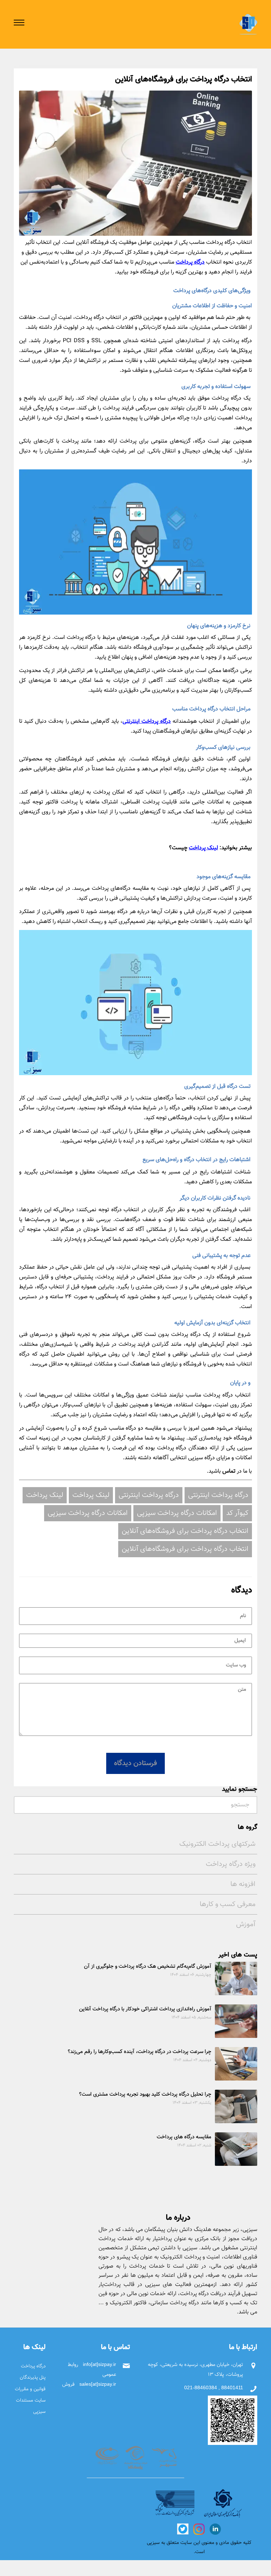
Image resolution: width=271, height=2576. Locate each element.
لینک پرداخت (203, 848)
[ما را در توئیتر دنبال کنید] (183, 2529)
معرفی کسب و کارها (228, 1904)
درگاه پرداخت (190, 262)
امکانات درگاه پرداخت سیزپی (177, 1513)
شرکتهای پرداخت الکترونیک (217, 1844)
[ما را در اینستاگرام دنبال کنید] (198, 2529)
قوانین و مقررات (30, 2389)
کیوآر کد (237, 1513)
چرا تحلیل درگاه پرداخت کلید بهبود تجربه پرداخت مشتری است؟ (145, 2094)
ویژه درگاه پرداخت (231, 1864)
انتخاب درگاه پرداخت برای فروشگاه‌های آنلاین (185, 1531)
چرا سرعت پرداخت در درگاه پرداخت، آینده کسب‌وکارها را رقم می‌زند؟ (140, 2052)
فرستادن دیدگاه (135, 1763)
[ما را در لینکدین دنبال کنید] (215, 2529)
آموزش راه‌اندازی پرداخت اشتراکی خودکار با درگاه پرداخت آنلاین (145, 2009)
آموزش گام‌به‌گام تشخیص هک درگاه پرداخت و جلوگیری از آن (148, 1967)
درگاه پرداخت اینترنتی (147, 722)
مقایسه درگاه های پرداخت (184, 2137)
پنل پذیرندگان (33, 2377)
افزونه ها (243, 1884)
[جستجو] (21, 1803)
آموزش (246, 1924)
